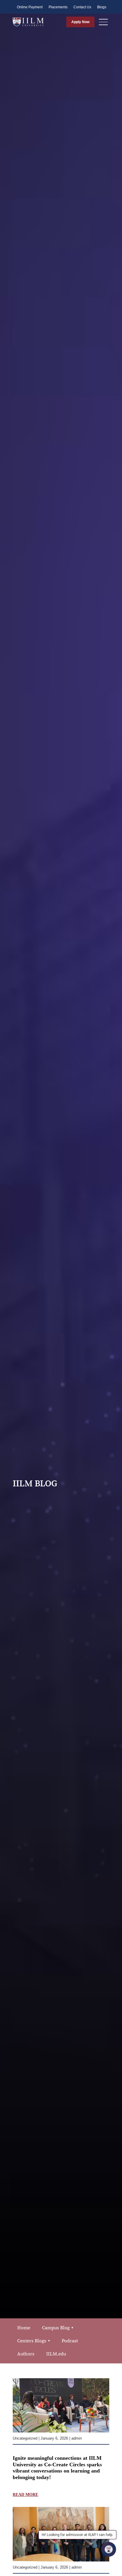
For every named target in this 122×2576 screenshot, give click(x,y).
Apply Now (80, 22)
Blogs (102, 7)
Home (24, 2328)
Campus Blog (56, 2328)
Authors (26, 2354)
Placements (58, 7)
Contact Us (82, 7)
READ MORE (25, 2495)
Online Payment (30, 7)
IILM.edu (56, 2354)
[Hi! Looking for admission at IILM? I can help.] (109, 2549)
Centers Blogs (32, 2341)
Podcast (70, 2341)
